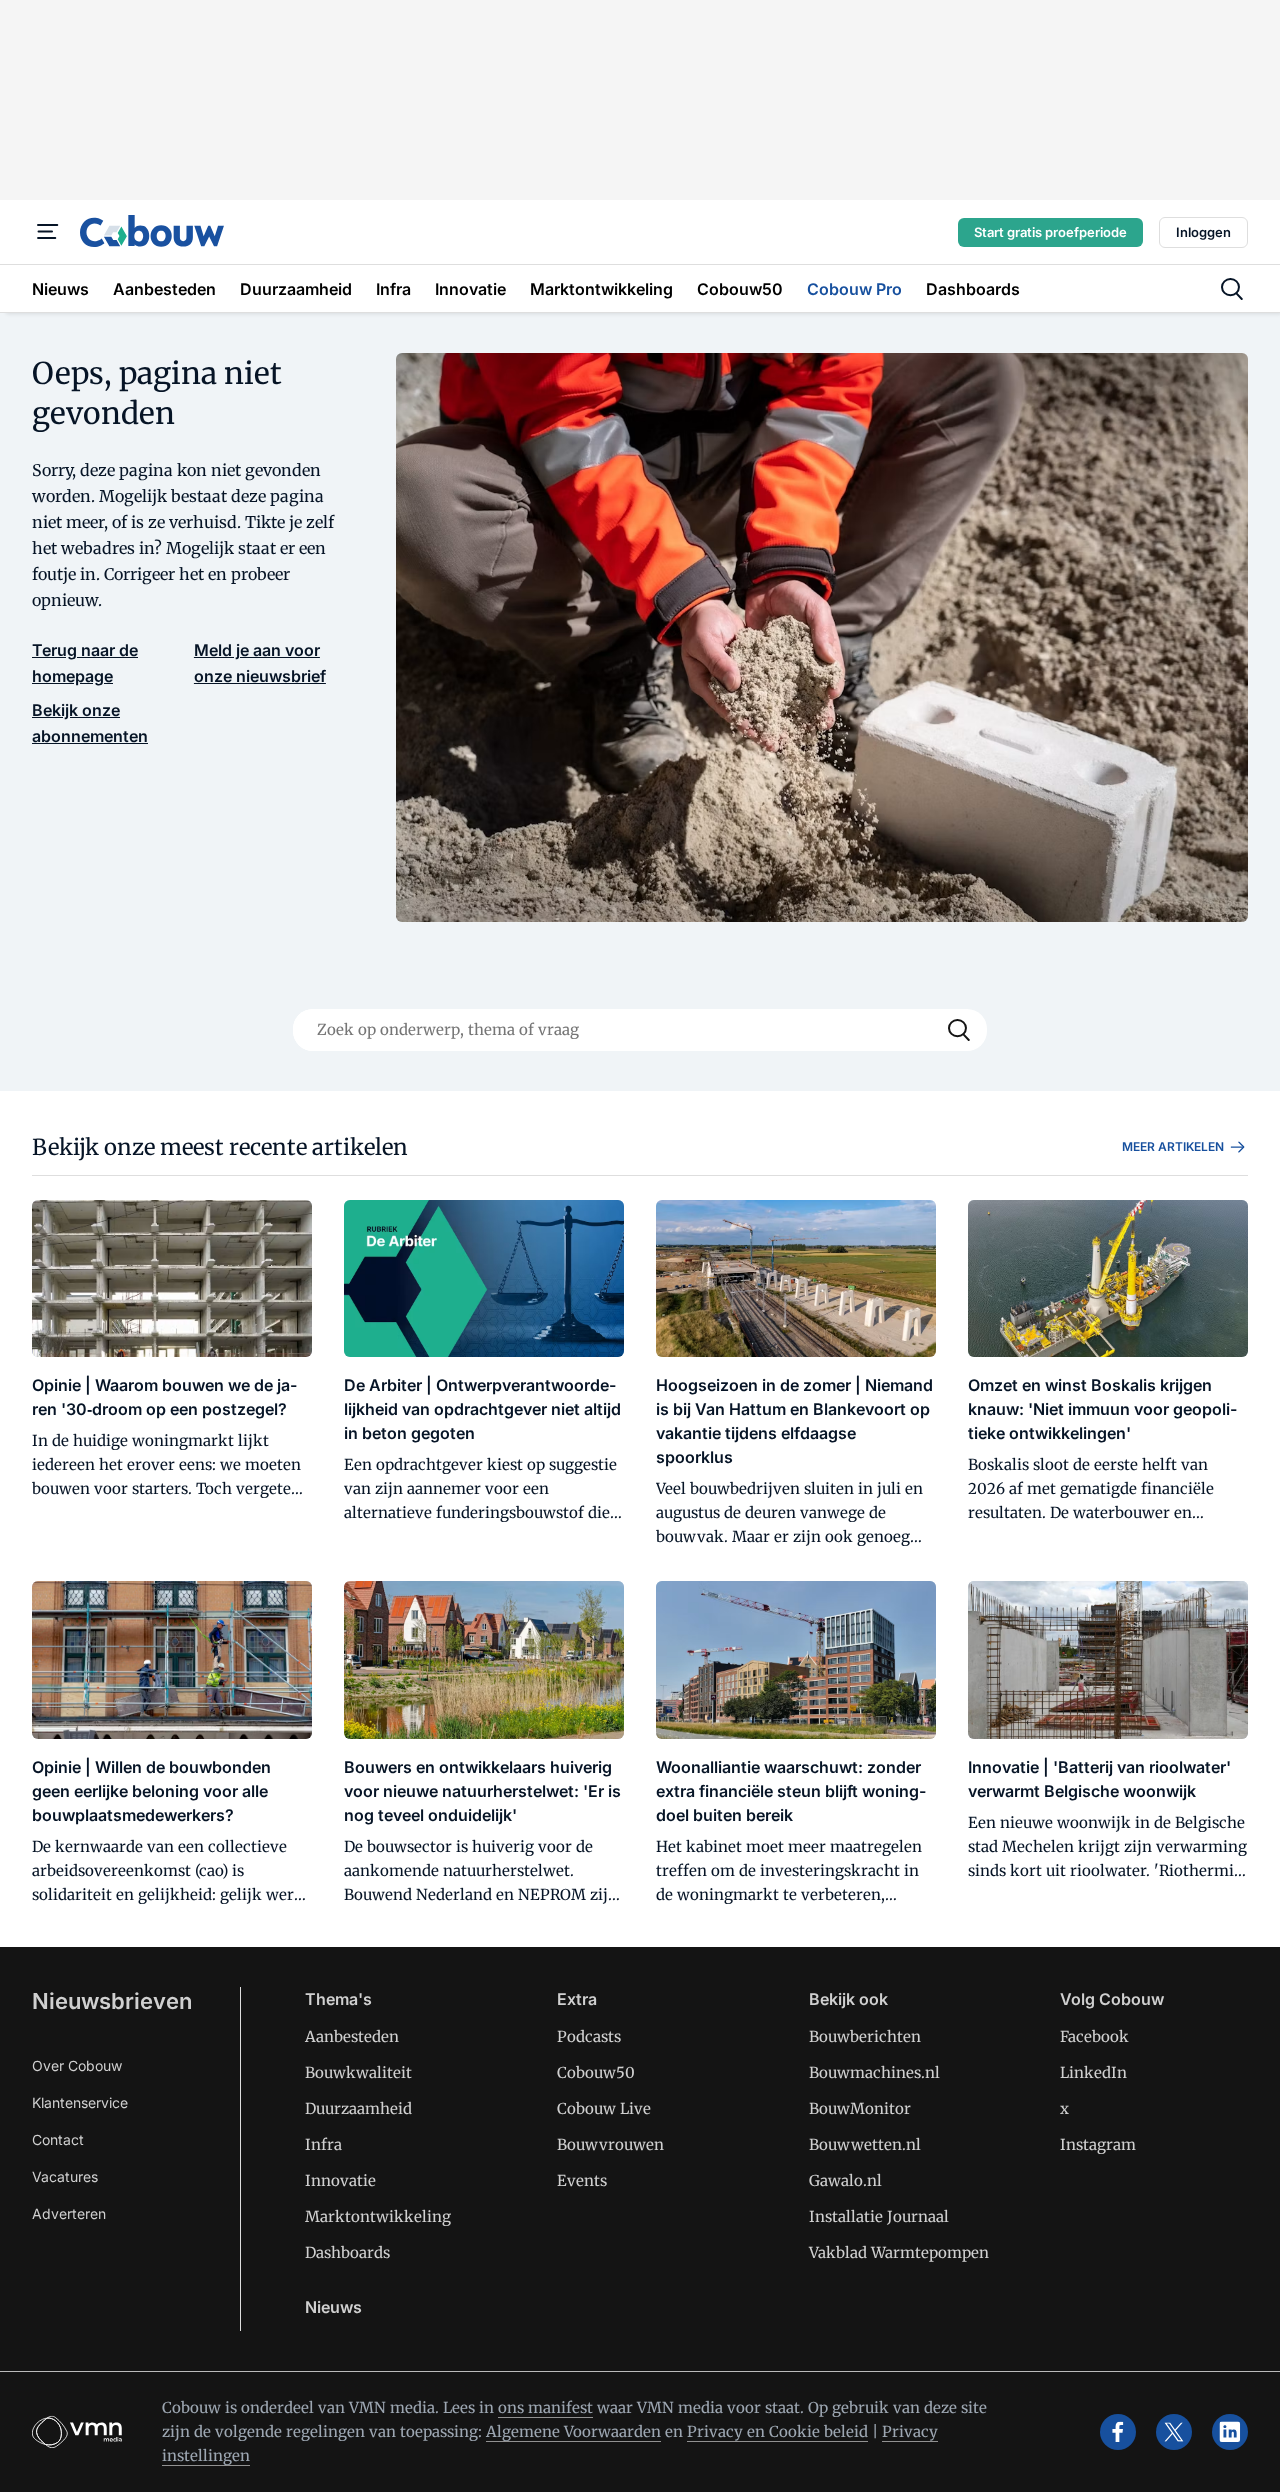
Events (582, 2180)
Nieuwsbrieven (112, 2001)
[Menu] (48, 232)
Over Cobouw (77, 2065)
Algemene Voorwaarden (573, 2431)
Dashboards (347, 2252)
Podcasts (589, 2036)
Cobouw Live (604, 2108)
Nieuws (333, 2307)
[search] (1232, 289)
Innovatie (340, 2180)
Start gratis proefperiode (1050, 232)
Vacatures (65, 2176)
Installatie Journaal (879, 2216)
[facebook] (1118, 2432)
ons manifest (545, 2407)
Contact (58, 2139)
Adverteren (69, 2213)
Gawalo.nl (845, 2180)
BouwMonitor (860, 2108)
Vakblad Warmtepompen (899, 2252)
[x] (1174, 2432)
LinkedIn (1093, 2072)
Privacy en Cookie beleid (777, 2431)
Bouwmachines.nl (874, 2072)
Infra (323, 2144)
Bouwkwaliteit (358, 2072)
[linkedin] (1230, 2432)
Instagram (1098, 2144)
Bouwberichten (865, 2036)
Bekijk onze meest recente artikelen (220, 1147)
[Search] (959, 1030)
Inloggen (1203, 232)
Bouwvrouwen (610, 2144)
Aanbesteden (352, 2036)
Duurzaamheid (358, 2108)
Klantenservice (80, 2102)
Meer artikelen (1173, 1146)
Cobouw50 (596, 2072)
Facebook (1094, 2036)
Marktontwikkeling (378, 2216)
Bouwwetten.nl (865, 2144)
